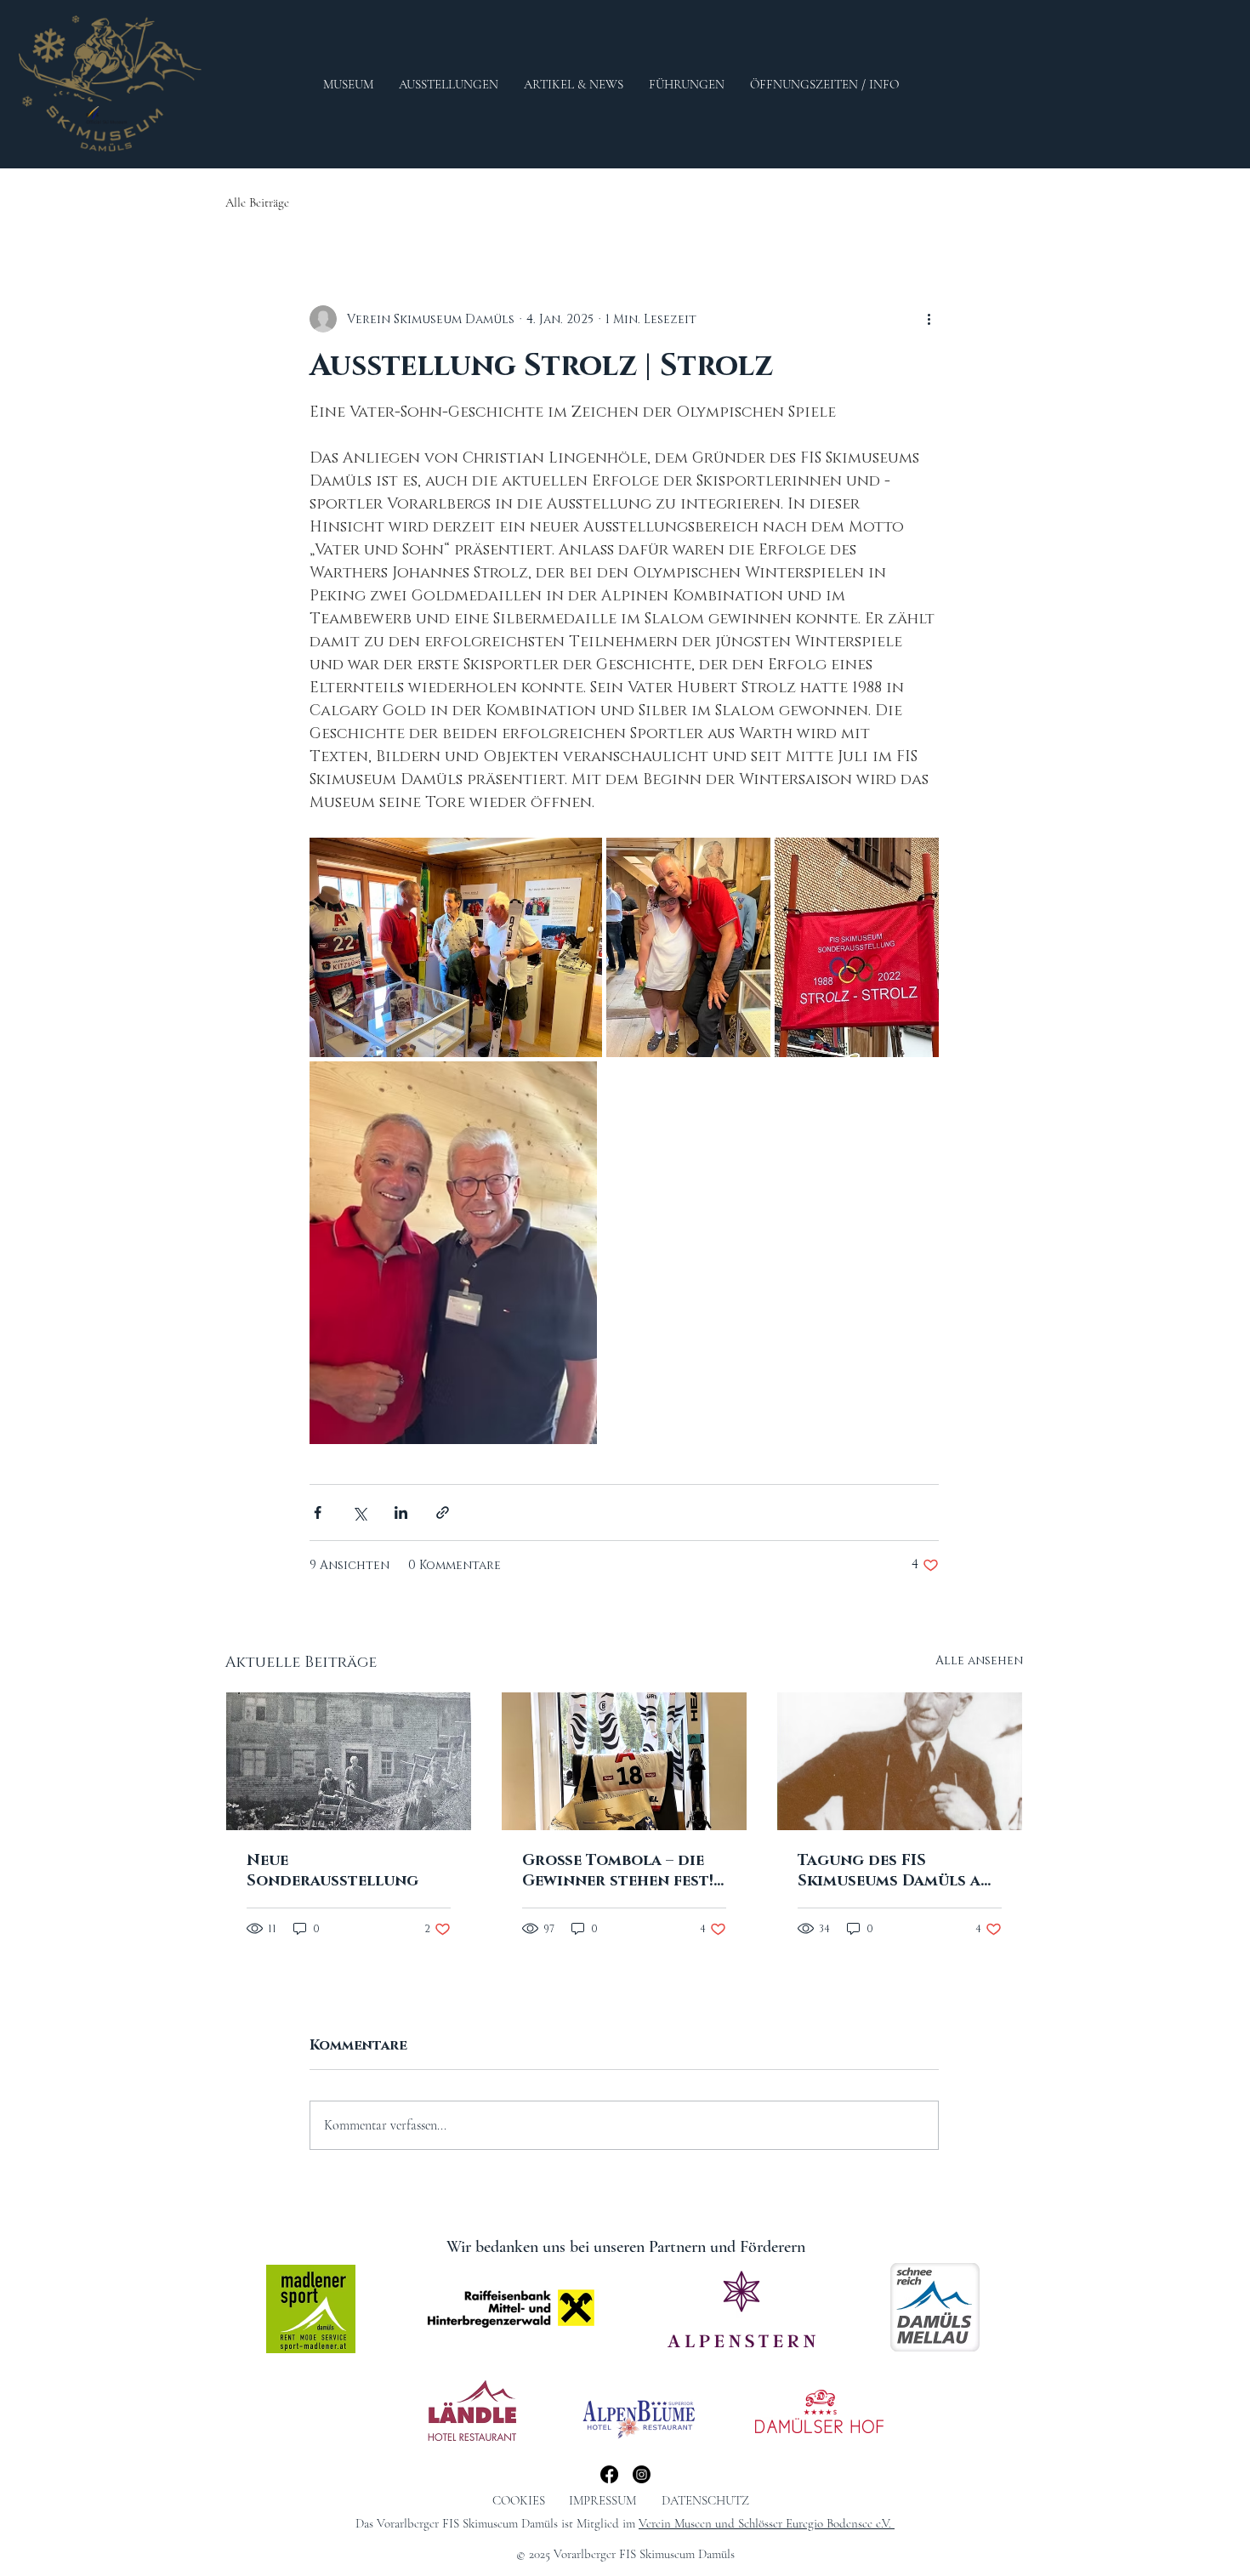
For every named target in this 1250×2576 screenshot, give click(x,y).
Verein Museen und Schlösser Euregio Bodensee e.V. (767, 2523)
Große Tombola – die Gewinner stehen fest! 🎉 (618, 1871)
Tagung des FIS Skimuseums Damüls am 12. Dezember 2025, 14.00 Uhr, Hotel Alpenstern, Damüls (898, 1871)
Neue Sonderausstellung (332, 1871)
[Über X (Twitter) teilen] (359, 1513)
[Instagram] (642, 2474)
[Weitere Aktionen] (929, 319)
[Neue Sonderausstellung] (349, 1761)
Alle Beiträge (257, 202)
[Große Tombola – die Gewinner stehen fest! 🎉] (624, 1761)
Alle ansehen (979, 1660)
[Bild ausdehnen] (456, 947)
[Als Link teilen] (443, 1513)
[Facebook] (609, 2474)
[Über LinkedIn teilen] (401, 1513)
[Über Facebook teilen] (318, 1513)
